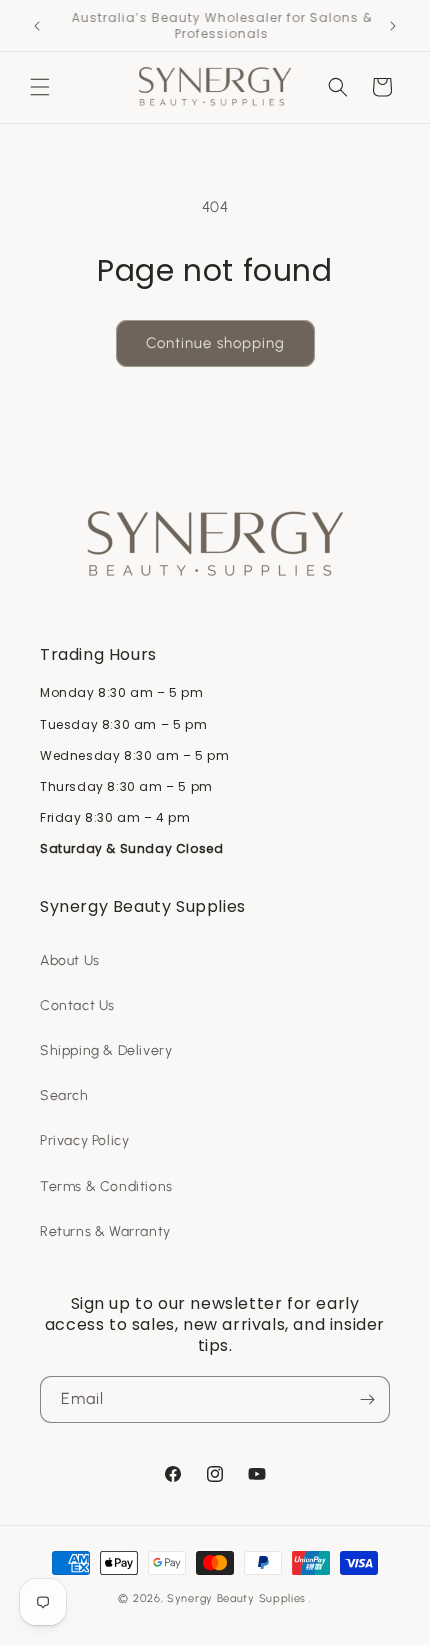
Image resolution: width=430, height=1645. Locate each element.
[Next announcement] (393, 26)
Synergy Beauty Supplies (236, 1598)
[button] (40, 87)
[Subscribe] (367, 1399)
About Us (70, 960)
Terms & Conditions (106, 1186)
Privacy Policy (84, 1140)
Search (64, 1095)
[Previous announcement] (37, 26)
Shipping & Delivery (106, 1050)
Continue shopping (215, 343)
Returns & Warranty (105, 1231)
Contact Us (77, 1005)
